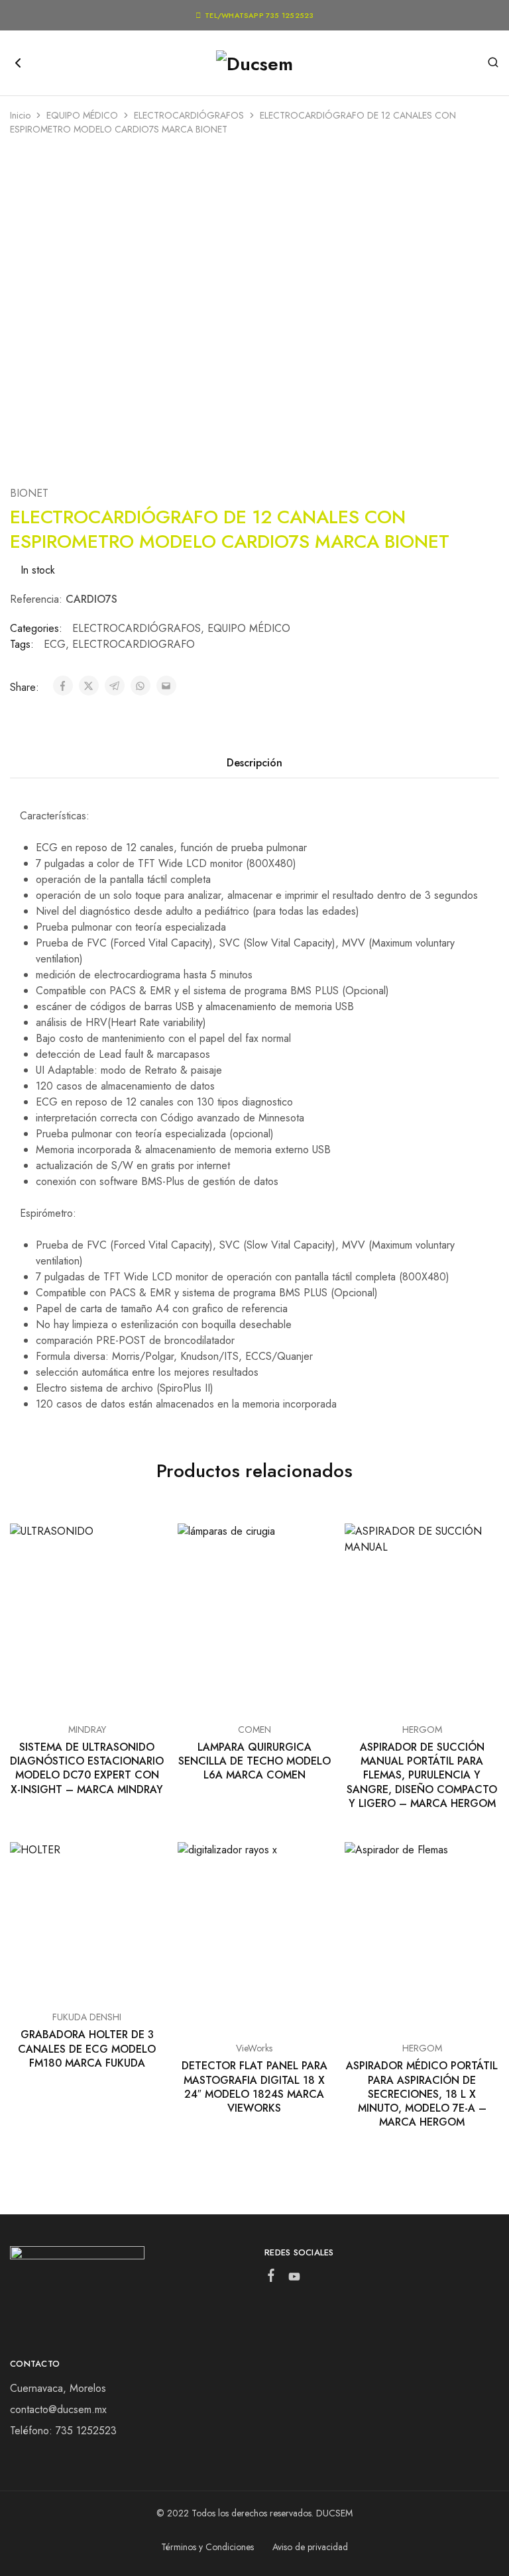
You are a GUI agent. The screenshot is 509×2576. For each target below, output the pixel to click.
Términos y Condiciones (207, 2547)
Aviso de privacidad (310, 2547)
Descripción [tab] (254, 763)
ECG (55, 644)
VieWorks (254, 2048)
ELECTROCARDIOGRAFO (134, 644)
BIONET (29, 493)
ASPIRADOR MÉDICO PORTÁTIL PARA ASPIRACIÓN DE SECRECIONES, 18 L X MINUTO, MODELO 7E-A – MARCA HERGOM (422, 2094)
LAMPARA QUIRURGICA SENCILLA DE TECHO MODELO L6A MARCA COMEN (254, 1761)
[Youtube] (295, 2279)
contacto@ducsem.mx (58, 2409)
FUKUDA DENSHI (87, 2017)
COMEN (254, 1729)
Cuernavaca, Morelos (58, 2388)
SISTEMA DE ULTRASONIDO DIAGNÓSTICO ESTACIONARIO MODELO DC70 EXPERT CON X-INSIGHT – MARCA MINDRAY (87, 1768)
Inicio (20, 115)
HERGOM (422, 1729)
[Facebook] (271, 2278)
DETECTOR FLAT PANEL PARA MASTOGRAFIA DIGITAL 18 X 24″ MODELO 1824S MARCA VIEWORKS (254, 2087)
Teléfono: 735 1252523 (63, 2431)
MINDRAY (87, 1729)
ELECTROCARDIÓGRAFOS (189, 115)
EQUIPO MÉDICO (82, 115)
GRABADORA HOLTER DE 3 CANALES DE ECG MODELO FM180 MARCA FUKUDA (87, 2049)
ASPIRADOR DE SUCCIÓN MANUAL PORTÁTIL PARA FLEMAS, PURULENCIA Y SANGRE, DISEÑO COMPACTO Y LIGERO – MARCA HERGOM (422, 1775)
